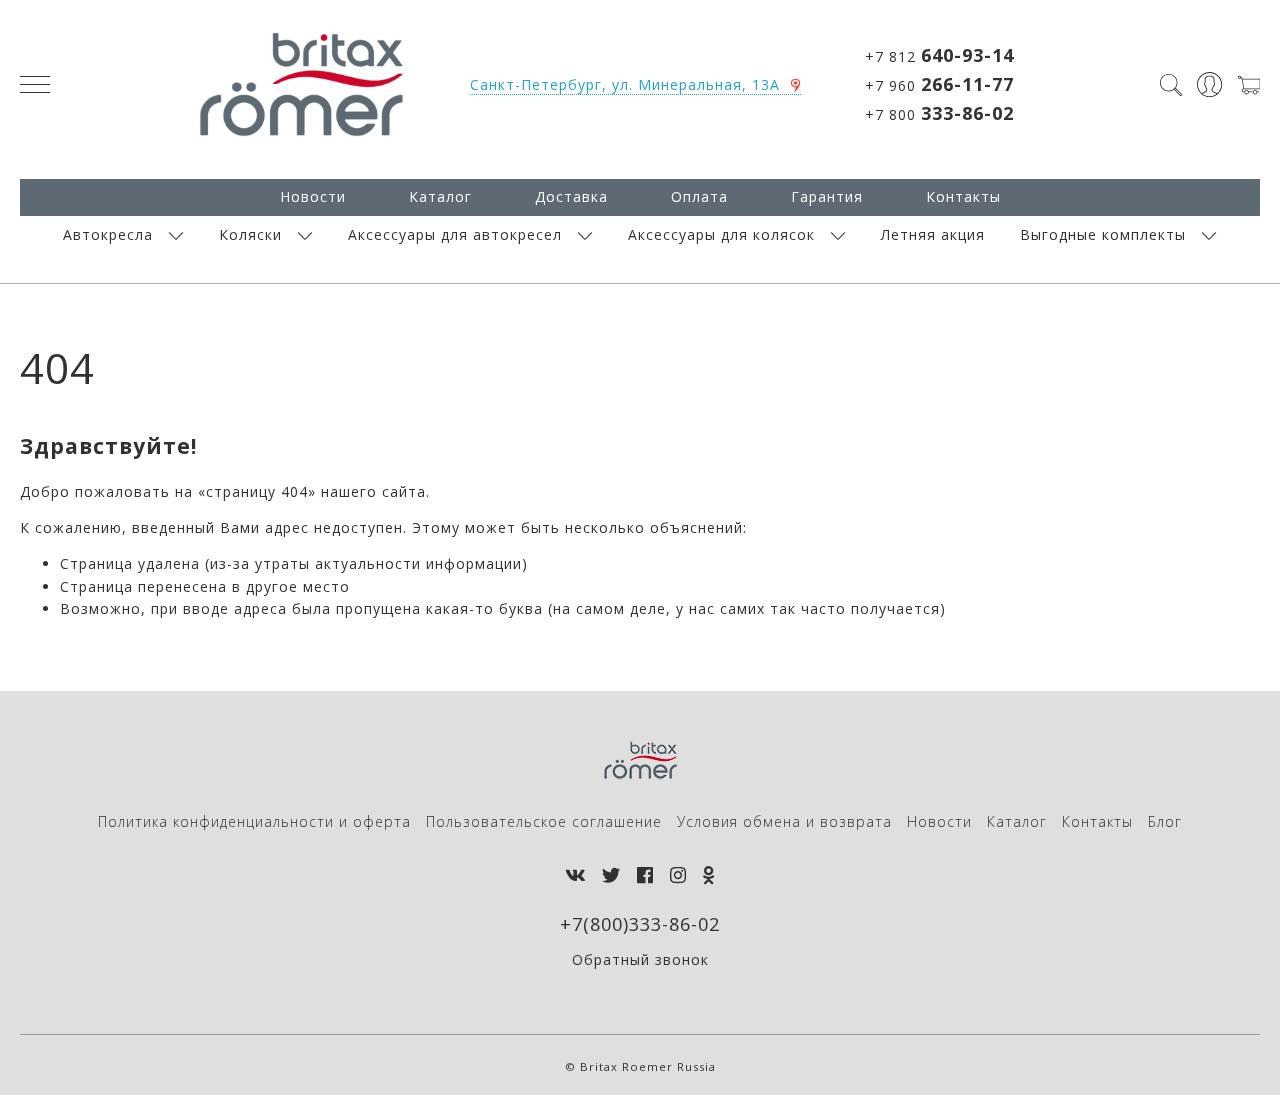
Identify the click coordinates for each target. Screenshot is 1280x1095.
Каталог (440, 196)
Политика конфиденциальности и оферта (254, 821)
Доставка (571, 196)
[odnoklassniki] (709, 875)
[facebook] (645, 875)
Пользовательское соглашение (544, 821)
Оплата (699, 196)
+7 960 (939, 84)
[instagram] (678, 875)
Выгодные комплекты (1103, 234)
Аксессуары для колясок (721, 234)
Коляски (250, 234)
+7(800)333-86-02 (640, 924)
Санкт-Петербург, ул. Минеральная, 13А (625, 84)
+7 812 (939, 55)
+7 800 (939, 113)
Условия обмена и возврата (784, 821)
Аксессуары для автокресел (455, 234)
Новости (313, 196)
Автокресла (108, 234)
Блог (1165, 821)
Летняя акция (933, 234)
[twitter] (611, 875)
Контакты (963, 196)
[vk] (575, 875)
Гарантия (827, 196)
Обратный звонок (640, 959)
